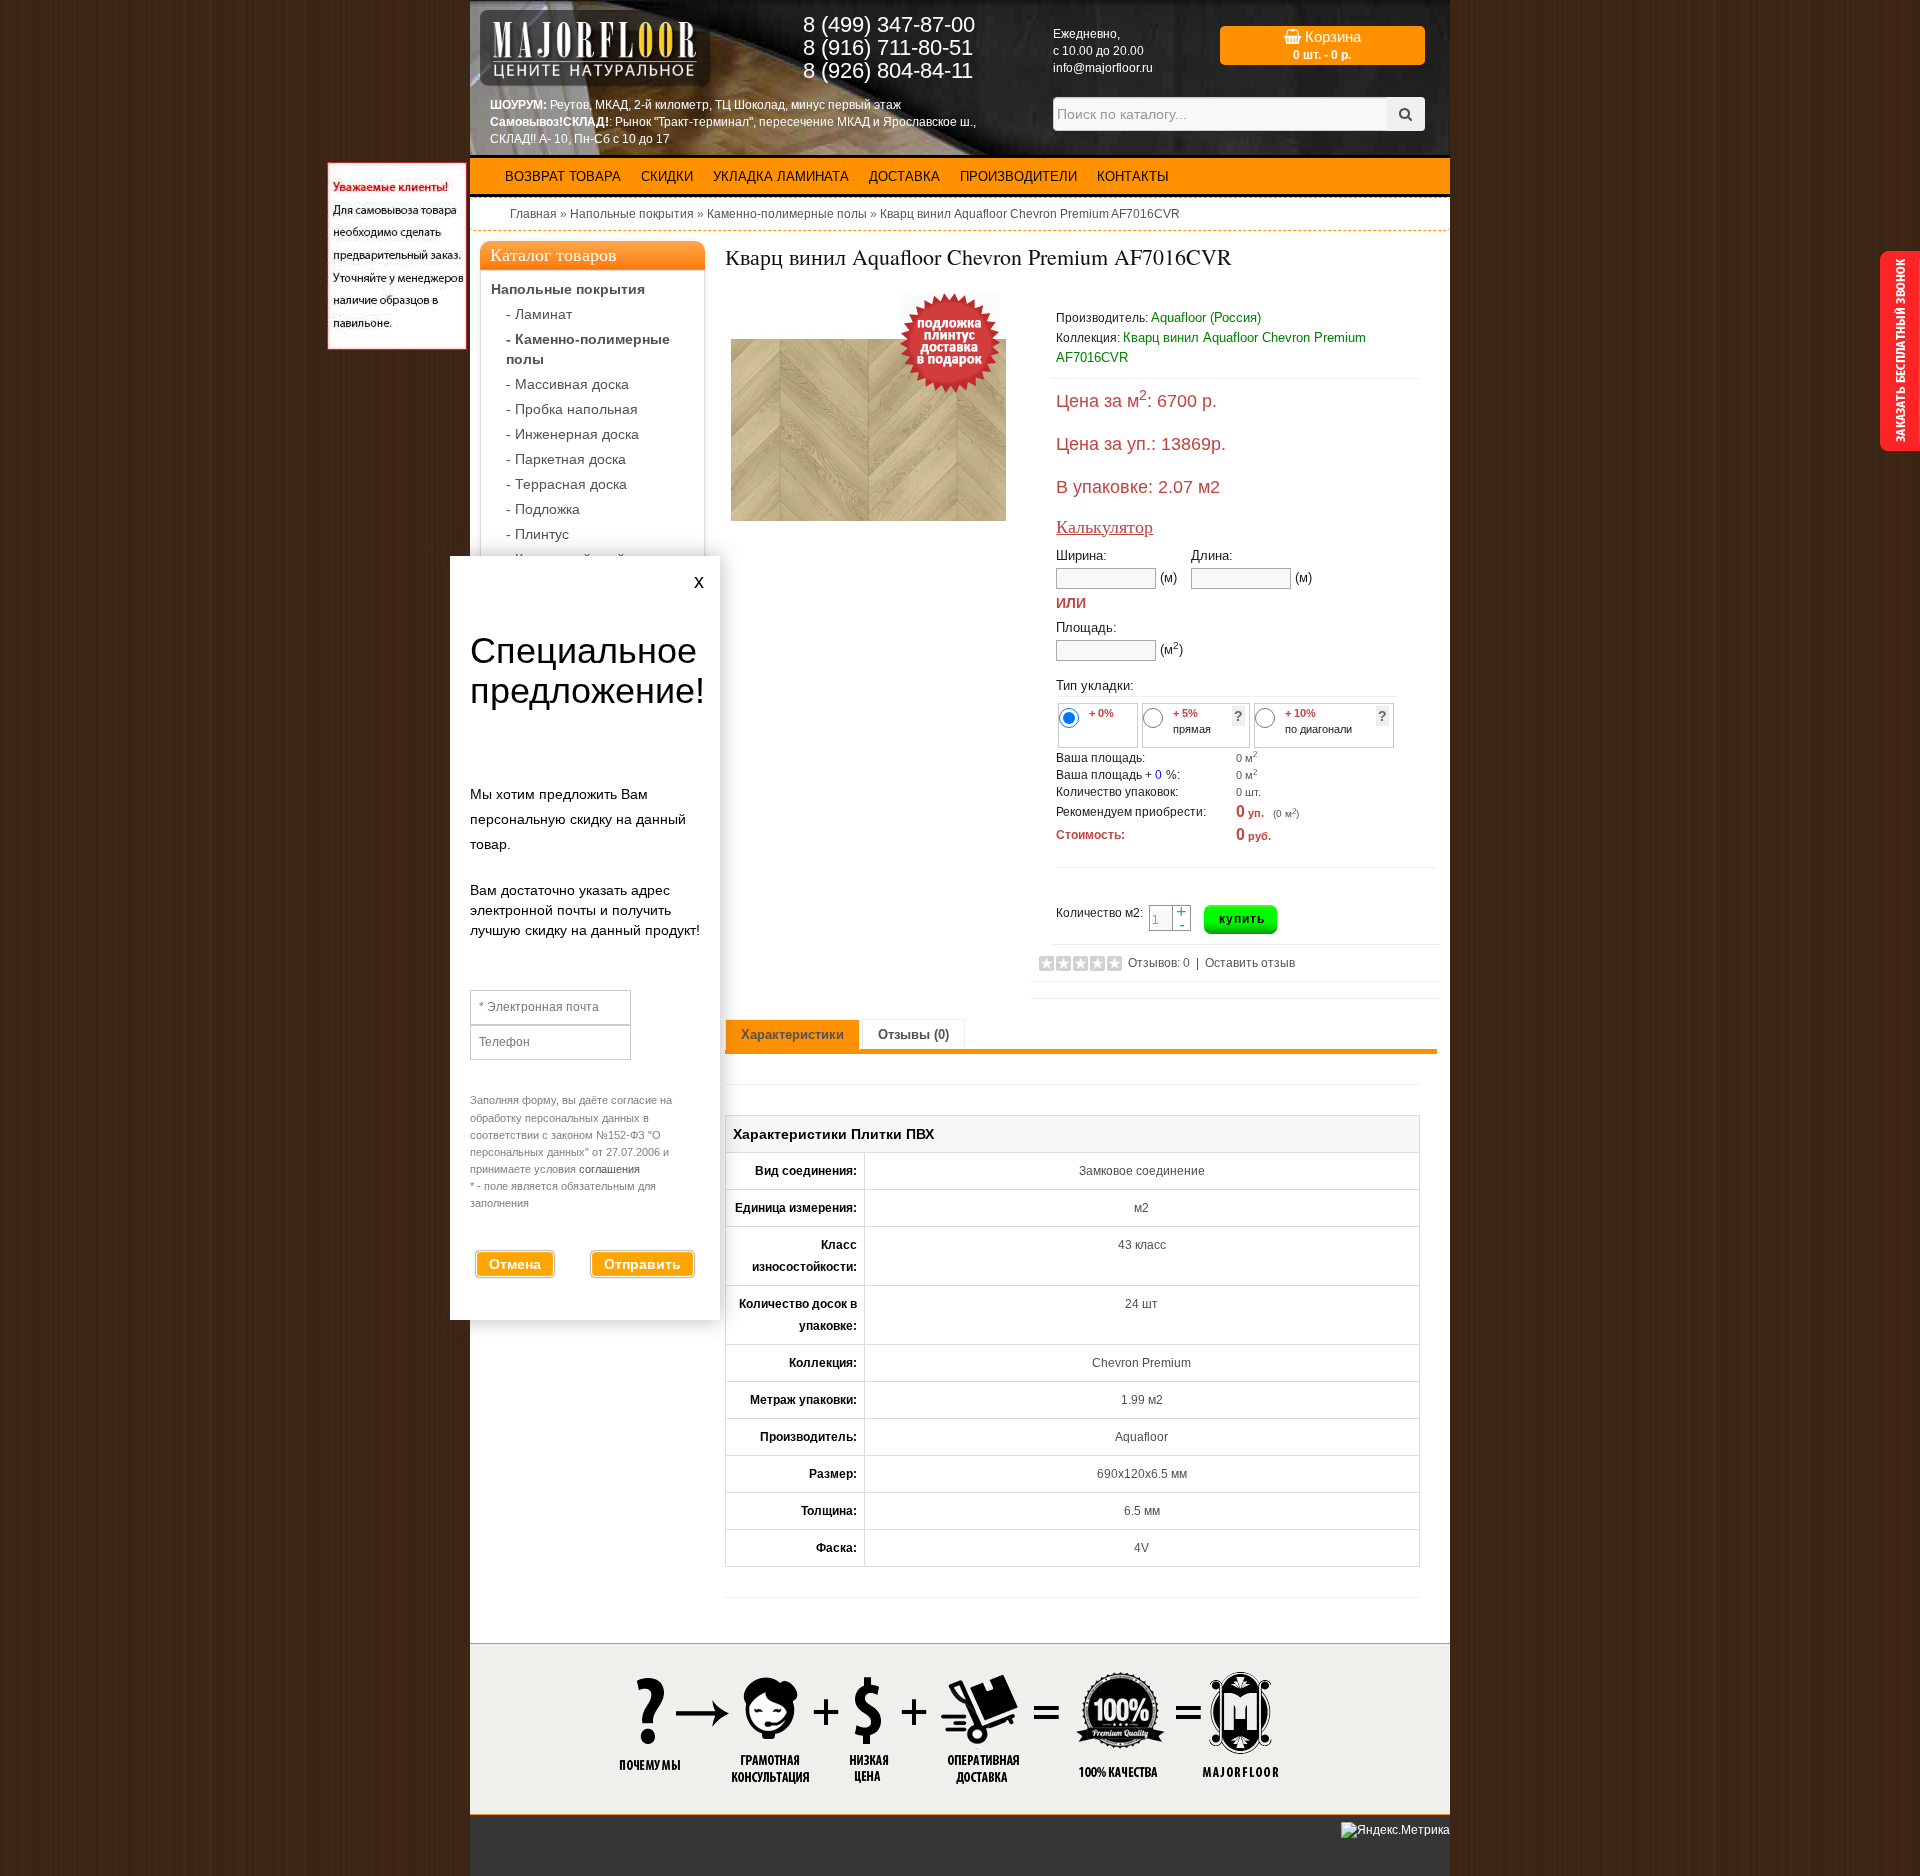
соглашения (609, 1169)
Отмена (515, 1264)
